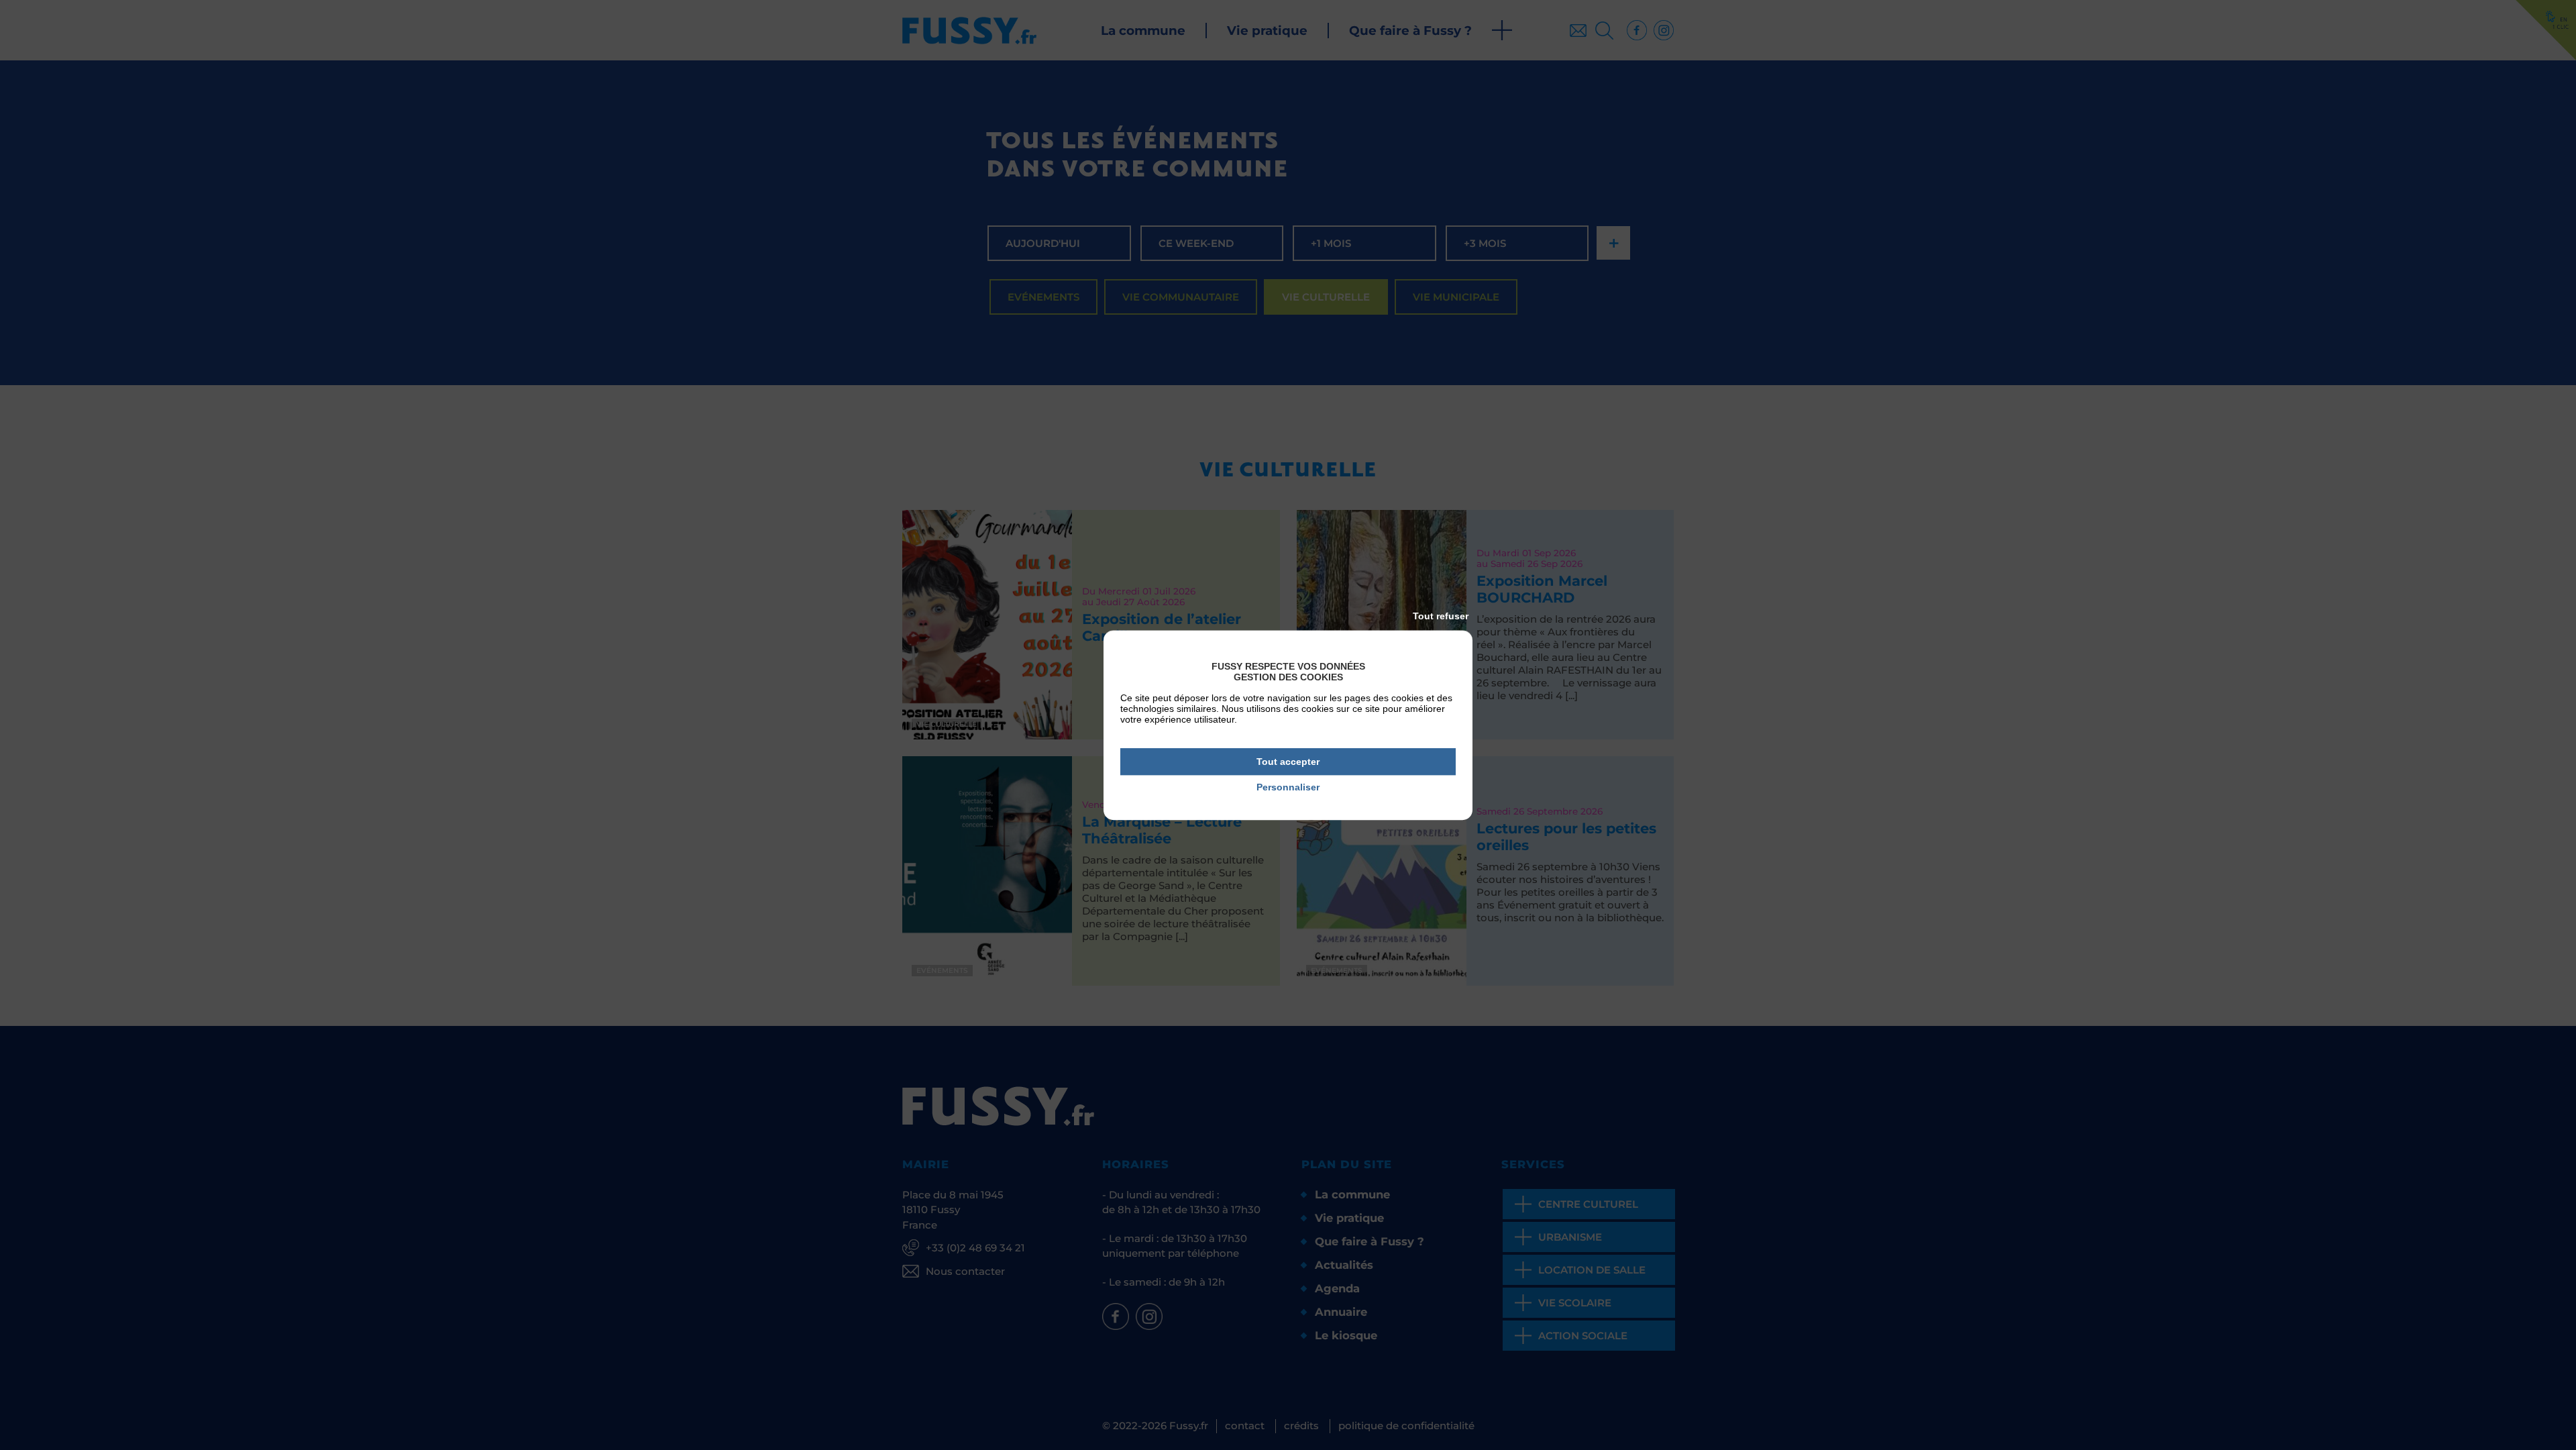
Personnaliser (1288, 788)
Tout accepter (1288, 762)
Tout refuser (1441, 616)
